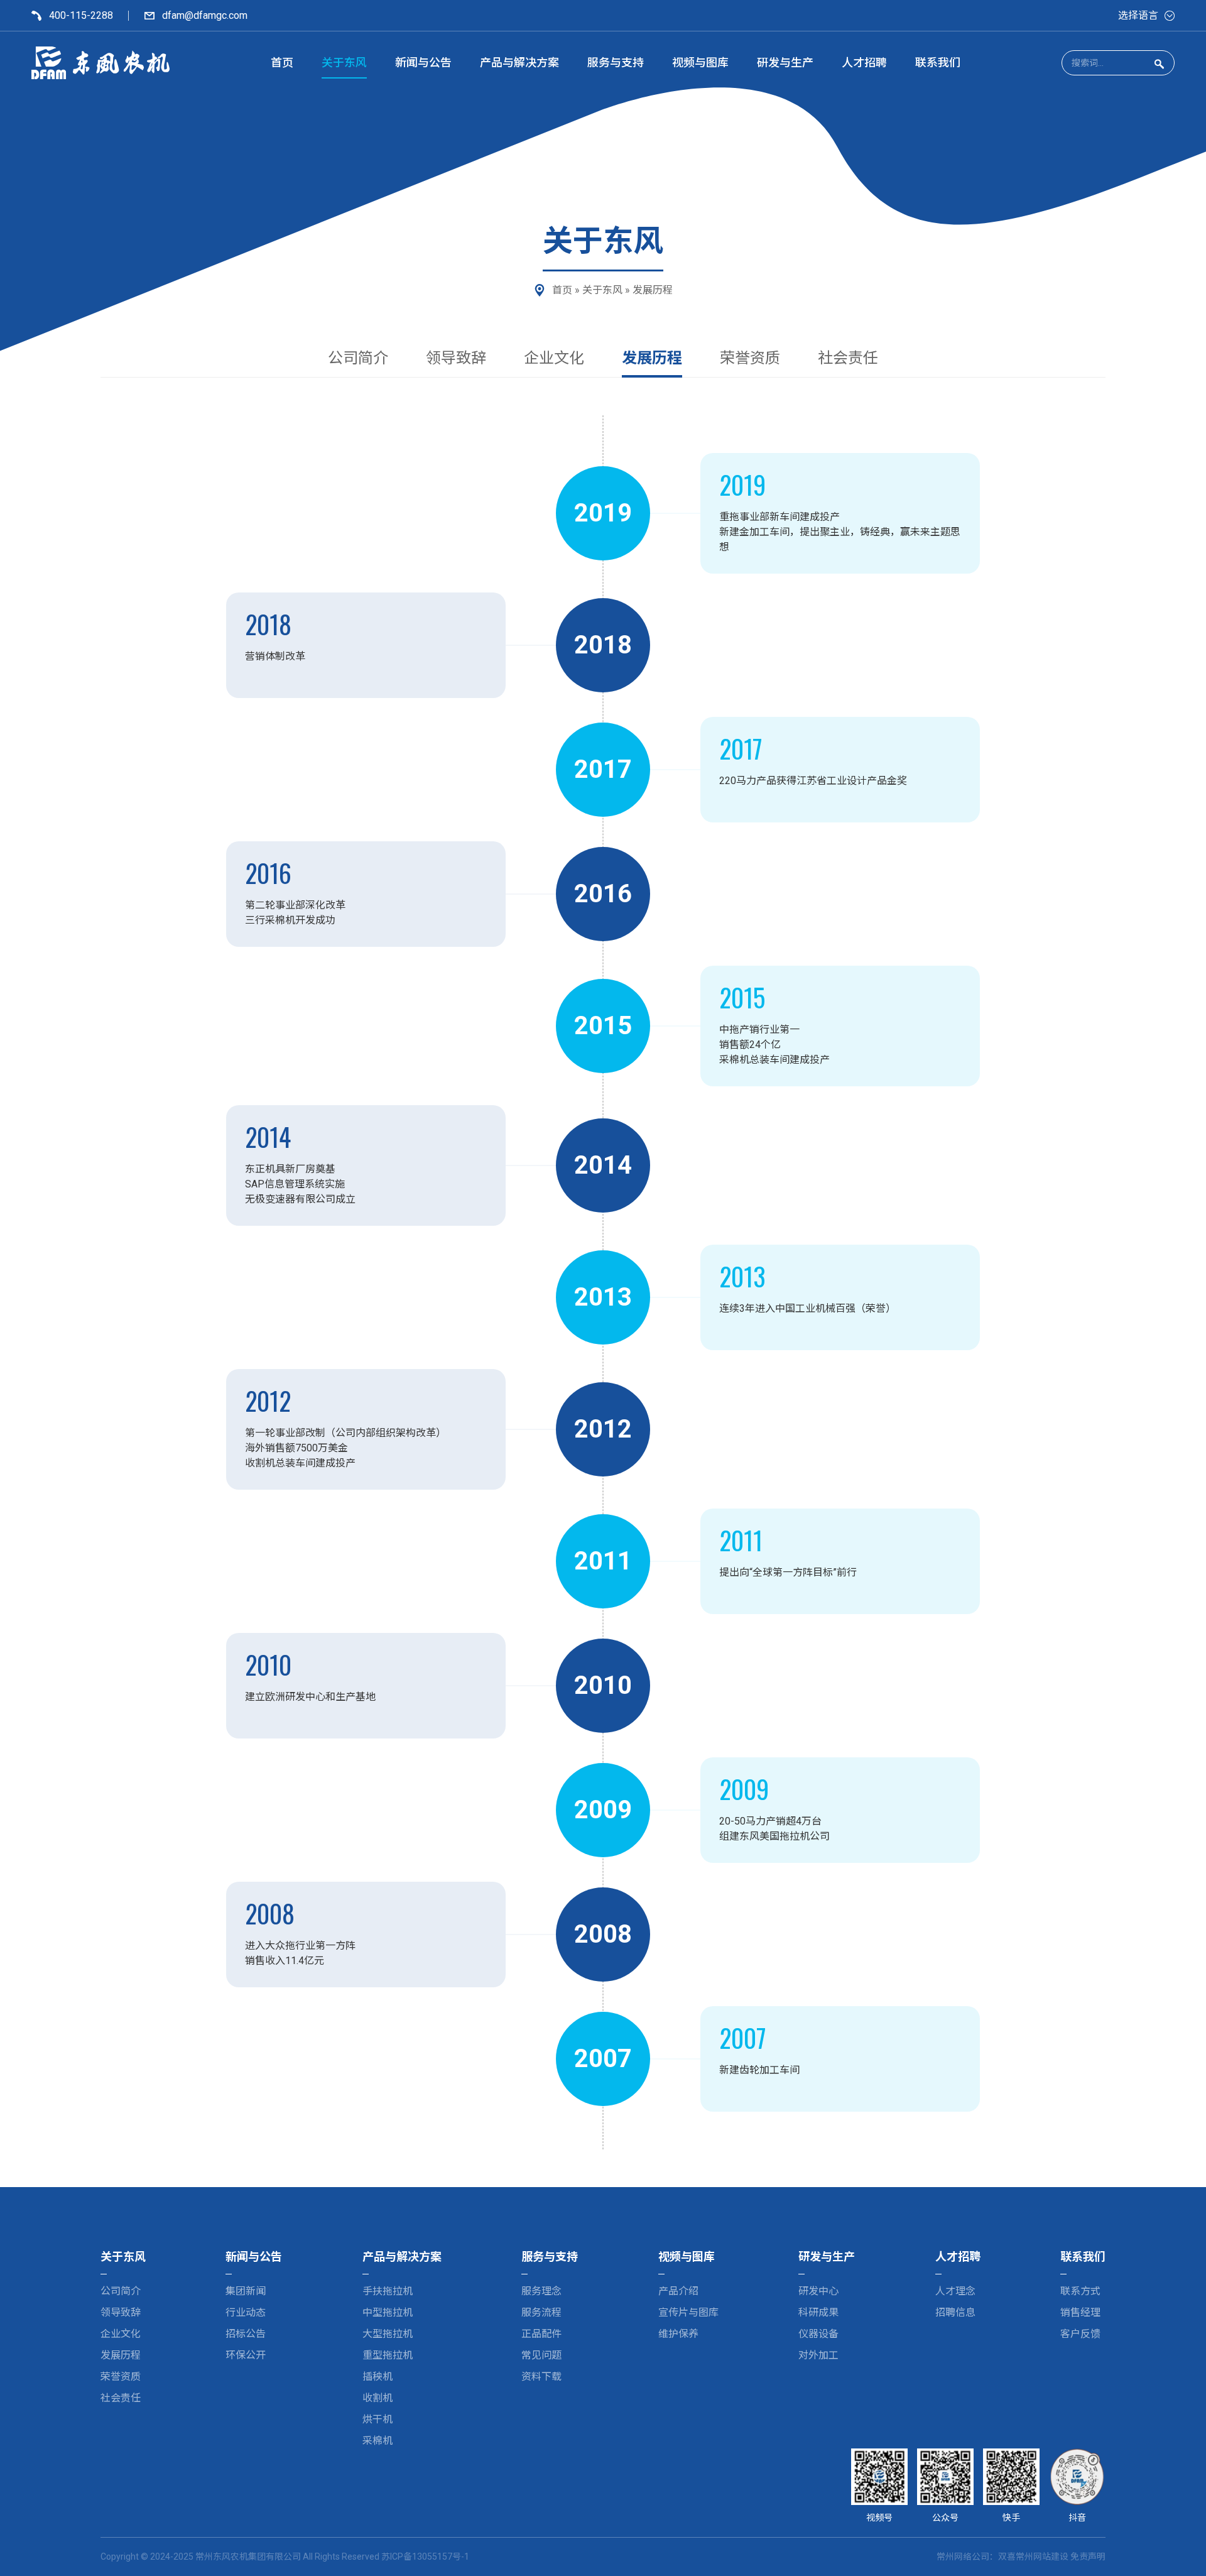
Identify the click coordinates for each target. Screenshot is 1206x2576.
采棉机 (378, 2441)
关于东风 (602, 290)
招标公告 (246, 2334)
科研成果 (818, 2312)
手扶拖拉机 (388, 2291)
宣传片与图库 (688, 2312)
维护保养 (678, 2334)
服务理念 (541, 2291)
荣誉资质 (750, 358)
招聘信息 (955, 2312)
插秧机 (378, 2377)
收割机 (378, 2398)
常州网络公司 (963, 2557)
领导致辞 (456, 358)
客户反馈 (1080, 2334)
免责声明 (1088, 2557)
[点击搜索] (1159, 63)
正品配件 (541, 2334)
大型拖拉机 (388, 2334)
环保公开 (246, 2355)
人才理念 (955, 2291)
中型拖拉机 (388, 2312)
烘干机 (378, 2419)
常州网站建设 (1042, 2557)
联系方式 (1080, 2291)
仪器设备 (818, 2334)
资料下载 (541, 2377)
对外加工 (818, 2355)
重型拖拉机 (388, 2355)
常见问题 (541, 2355)
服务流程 (541, 2312)
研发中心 (818, 2291)
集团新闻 (246, 2291)
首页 (562, 290)
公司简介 (358, 358)
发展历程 (652, 358)
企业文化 (554, 358)
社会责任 (848, 358)
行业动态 (246, 2312)
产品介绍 (678, 2291)
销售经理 (1080, 2312)
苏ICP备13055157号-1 (425, 2557)
